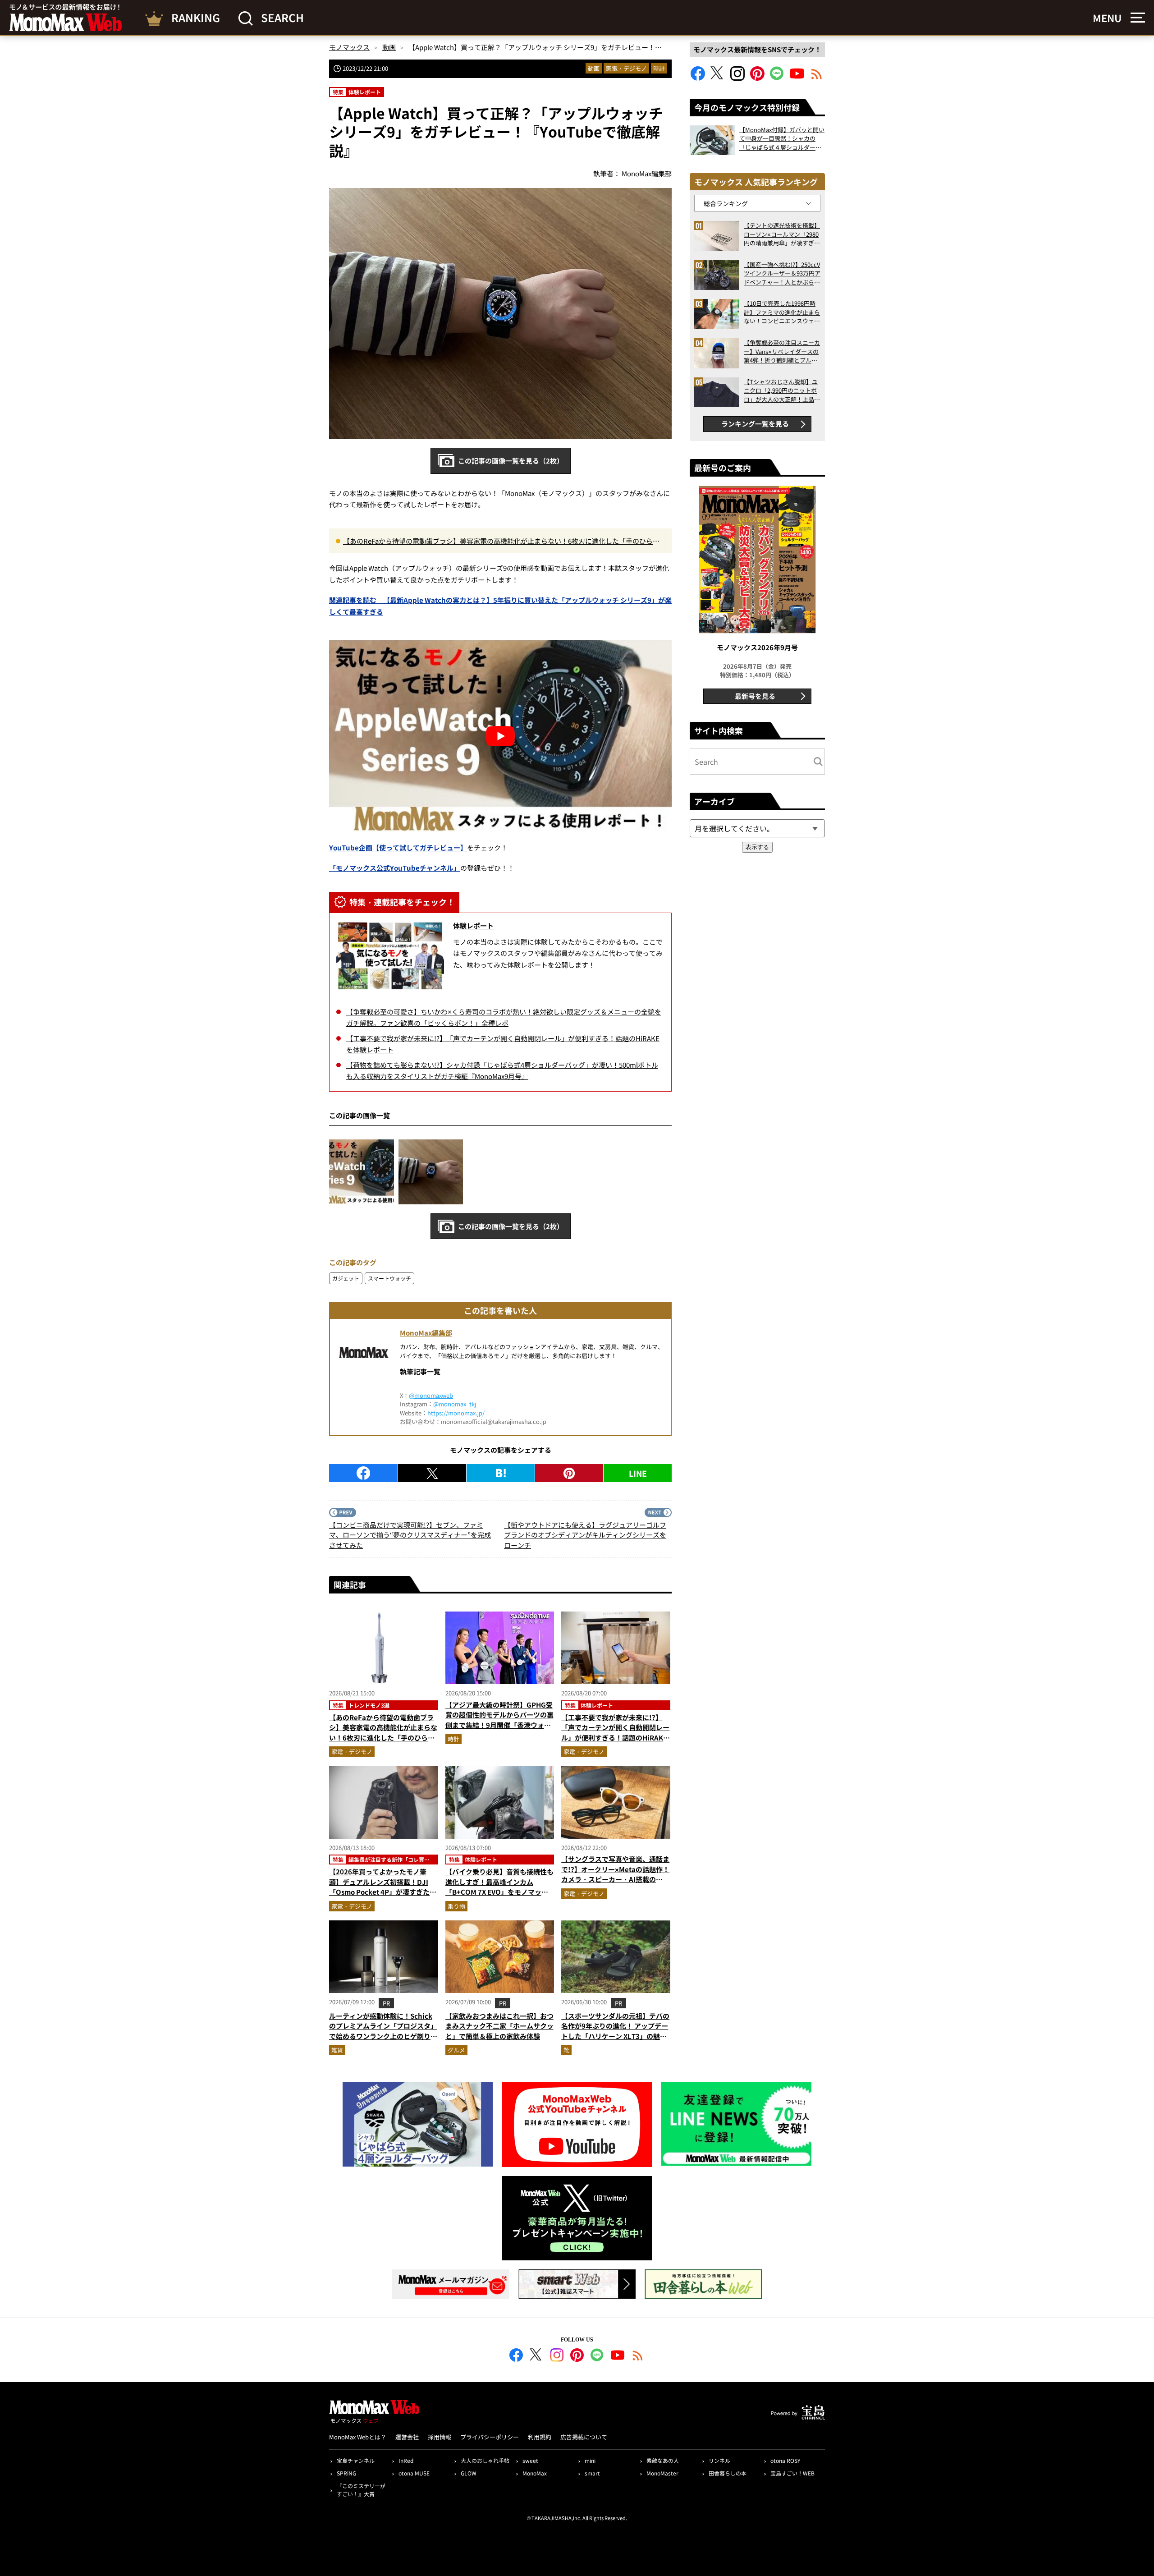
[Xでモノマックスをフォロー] (718, 78)
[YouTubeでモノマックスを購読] (797, 78)
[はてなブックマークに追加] (501, 1473)
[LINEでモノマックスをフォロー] (777, 78)
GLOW (469, 2473)
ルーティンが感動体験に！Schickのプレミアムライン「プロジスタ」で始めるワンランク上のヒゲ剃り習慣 (383, 2031)
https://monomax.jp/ (456, 1413)
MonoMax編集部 (426, 1333)
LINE (638, 1473)
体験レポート (473, 925)
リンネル (719, 2460)
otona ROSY (785, 2460)
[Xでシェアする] (432, 1473)
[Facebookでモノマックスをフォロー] (698, 78)
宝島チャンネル (356, 2460)
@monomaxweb (431, 1395)
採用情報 (440, 2437)
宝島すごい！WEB (792, 2473)
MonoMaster (662, 2473)
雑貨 (337, 2050)
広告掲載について (584, 2437)
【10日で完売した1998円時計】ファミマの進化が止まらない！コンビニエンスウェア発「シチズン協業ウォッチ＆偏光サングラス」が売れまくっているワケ (782, 312)
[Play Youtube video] (500, 736)
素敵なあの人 (663, 2460)
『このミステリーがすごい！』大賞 (361, 2490)
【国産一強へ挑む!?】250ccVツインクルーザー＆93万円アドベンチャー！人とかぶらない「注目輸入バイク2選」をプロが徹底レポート (782, 273)
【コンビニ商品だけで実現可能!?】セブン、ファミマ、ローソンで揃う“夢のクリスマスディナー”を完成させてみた (410, 1535)
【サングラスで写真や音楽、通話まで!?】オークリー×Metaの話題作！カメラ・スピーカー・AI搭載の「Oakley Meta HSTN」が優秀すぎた (616, 1879)
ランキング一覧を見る (755, 424)
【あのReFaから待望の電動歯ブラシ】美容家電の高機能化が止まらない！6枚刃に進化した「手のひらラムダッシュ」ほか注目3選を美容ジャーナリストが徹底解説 (501, 542)
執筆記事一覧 (420, 1371)
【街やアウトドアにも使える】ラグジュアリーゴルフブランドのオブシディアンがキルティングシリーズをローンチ (585, 1535)
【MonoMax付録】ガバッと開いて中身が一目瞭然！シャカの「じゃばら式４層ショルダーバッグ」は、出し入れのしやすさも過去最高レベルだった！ (782, 139)
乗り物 (456, 1906)
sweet (530, 2460)
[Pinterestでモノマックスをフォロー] (757, 78)
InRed (406, 2460)
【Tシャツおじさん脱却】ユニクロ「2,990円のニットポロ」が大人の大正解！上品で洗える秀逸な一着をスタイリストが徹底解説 (782, 391)
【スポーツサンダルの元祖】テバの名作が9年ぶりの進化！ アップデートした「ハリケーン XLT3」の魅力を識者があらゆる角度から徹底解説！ (615, 2036)
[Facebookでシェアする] (363, 1473)
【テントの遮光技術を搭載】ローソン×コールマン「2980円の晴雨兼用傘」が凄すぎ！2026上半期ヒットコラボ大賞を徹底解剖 (782, 234)
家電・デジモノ (626, 68)
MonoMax (535, 2473)
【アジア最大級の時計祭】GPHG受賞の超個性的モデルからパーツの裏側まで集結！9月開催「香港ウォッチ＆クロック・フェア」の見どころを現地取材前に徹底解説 (499, 1725)
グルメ (456, 2050)
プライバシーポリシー (490, 2437)
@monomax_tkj (455, 1404)
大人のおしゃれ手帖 (485, 2460)
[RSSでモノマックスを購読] (638, 2356)
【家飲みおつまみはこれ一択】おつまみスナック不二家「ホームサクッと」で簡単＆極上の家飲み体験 (499, 2026)
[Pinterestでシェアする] (569, 1473)
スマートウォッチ (389, 1278)
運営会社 (407, 2437)
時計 (659, 68)
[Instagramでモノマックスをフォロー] (737, 78)
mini (590, 2460)
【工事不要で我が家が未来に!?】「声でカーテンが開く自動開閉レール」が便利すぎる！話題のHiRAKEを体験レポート (615, 1733)
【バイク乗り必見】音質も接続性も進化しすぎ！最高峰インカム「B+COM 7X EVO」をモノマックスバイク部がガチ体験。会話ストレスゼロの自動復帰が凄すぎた (499, 1892)
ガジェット (346, 1278)
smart (592, 2473)
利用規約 (540, 2437)
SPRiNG (346, 2473)
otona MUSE (414, 2473)
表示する (757, 847)
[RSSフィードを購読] (817, 78)
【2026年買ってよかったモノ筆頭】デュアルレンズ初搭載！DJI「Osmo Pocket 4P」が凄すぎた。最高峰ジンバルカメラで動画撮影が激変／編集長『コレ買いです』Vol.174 (383, 1897)
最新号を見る (755, 696)
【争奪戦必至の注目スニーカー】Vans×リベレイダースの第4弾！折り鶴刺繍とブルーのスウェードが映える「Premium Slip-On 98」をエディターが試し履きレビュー (782, 351)
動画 (594, 68)
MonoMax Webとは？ (358, 2437)
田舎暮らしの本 (728, 2473)
